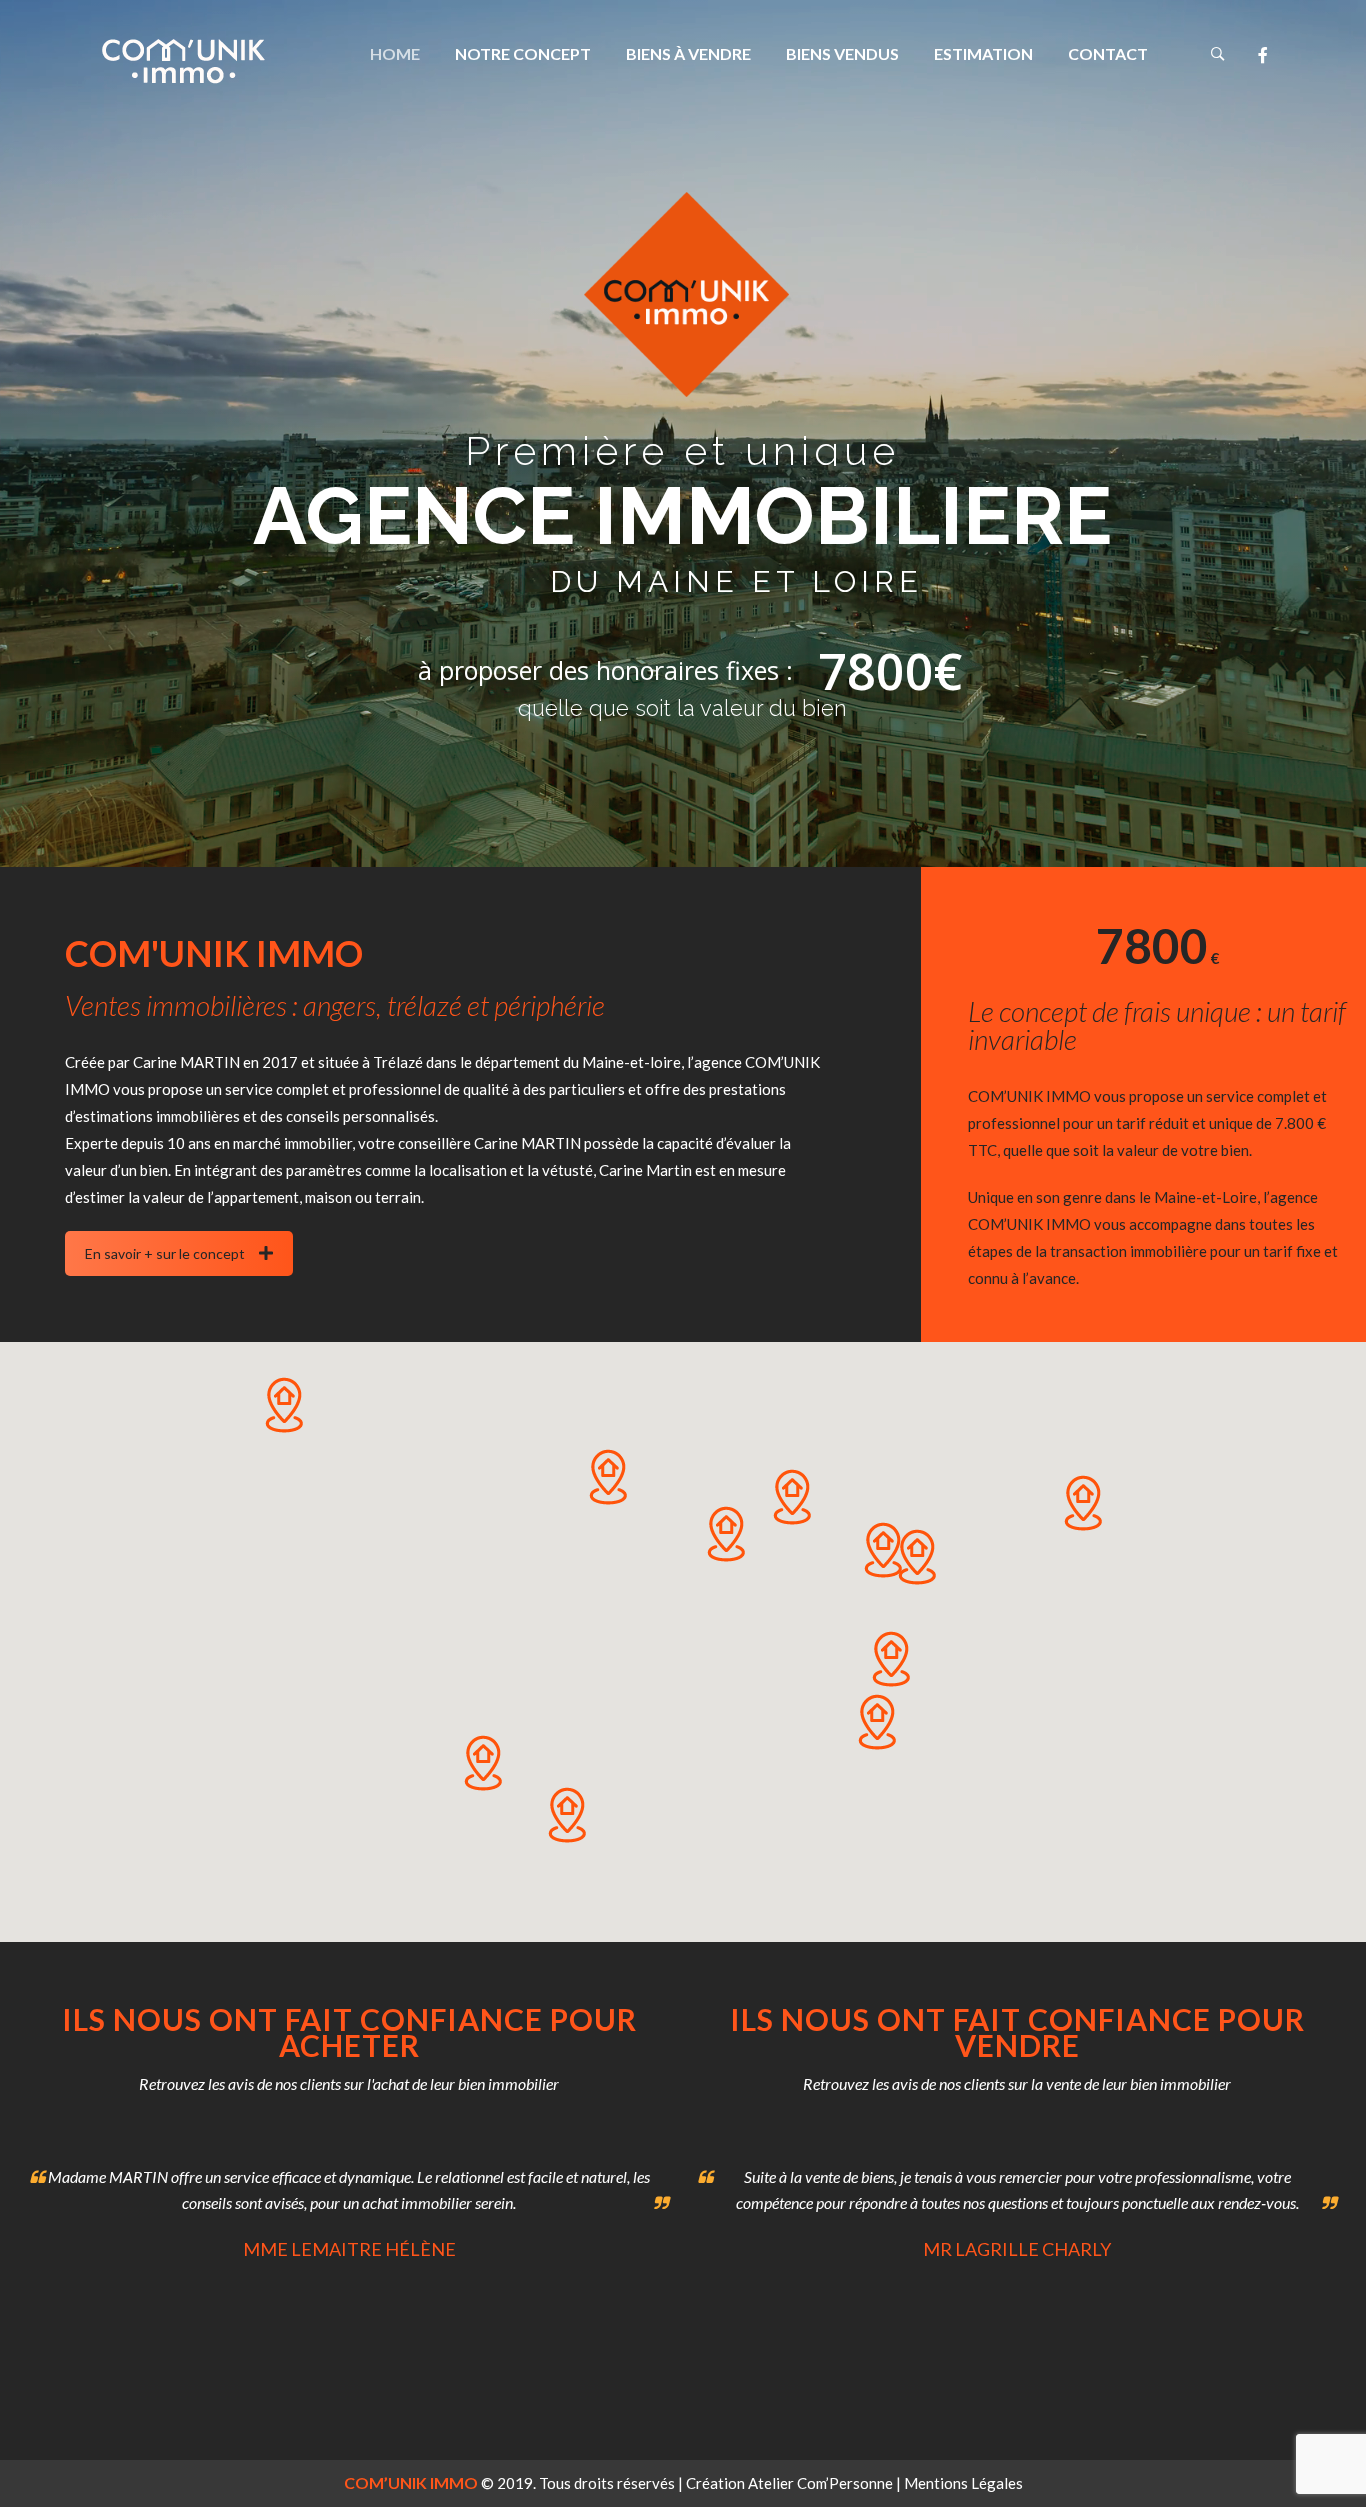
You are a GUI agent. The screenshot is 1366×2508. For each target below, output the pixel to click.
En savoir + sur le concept (165, 1253)
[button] (882, 1549)
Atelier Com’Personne (820, 2483)
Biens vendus (842, 53)
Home (395, 53)
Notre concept (523, 53)
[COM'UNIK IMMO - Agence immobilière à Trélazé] (183, 61)
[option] (349, 2209)
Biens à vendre (688, 53)
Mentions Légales (963, 2483)
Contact (1108, 53)
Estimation (983, 53)
